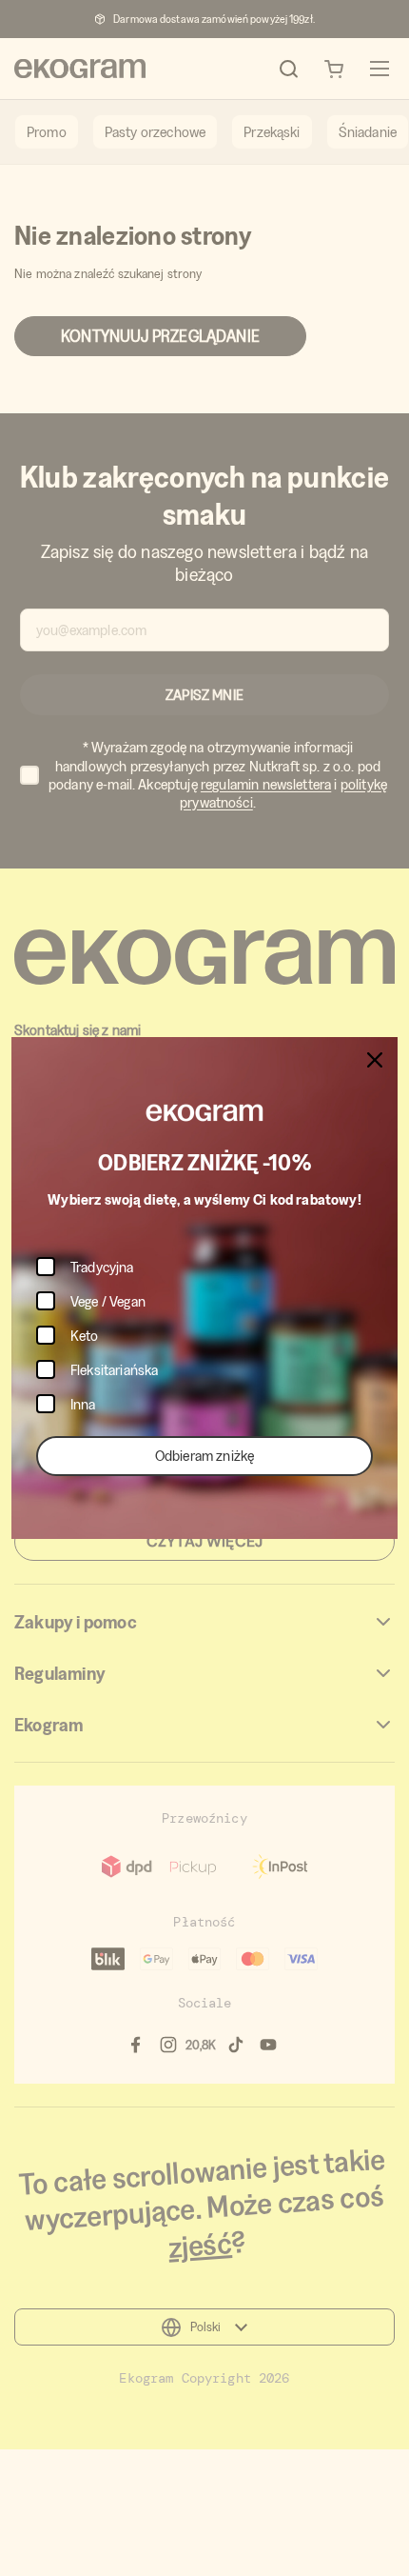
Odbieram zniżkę (204, 1456)
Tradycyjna (102, 1267)
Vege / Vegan (108, 1301)
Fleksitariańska (114, 1370)
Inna (83, 1404)
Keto (85, 1336)
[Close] (375, 1060)
